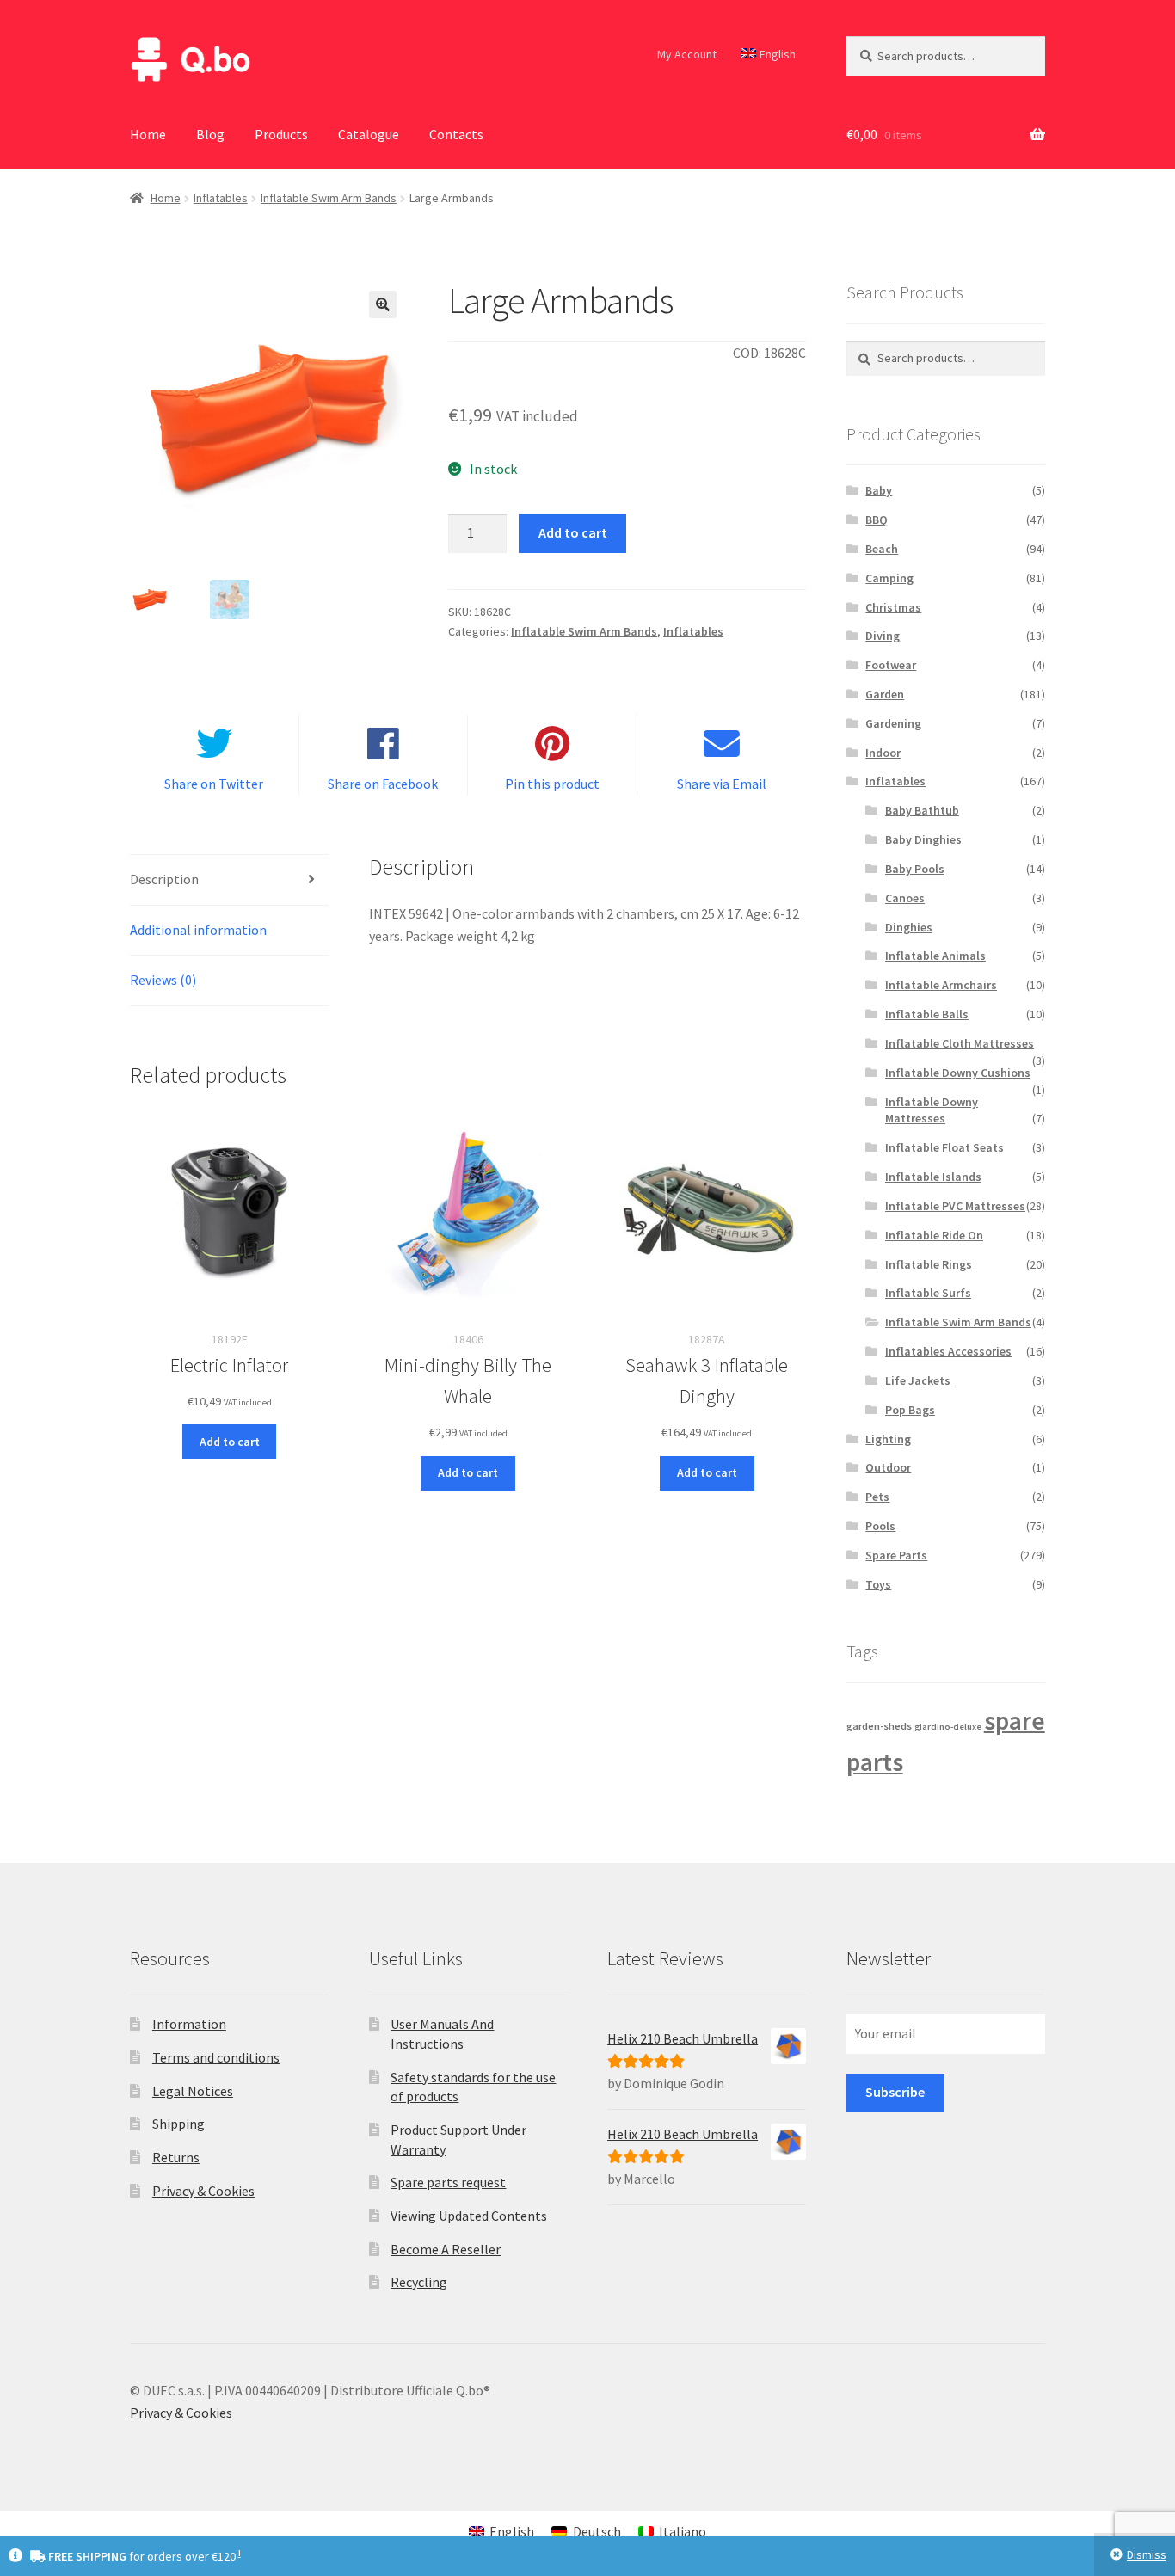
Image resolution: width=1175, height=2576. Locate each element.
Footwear (891, 665)
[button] (383, 304)
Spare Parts (896, 1555)
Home (148, 134)
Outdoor (888, 1467)
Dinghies (909, 927)
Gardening (893, 723)
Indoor (883, 753)
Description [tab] (164, 879)
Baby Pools (915, 869)
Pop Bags (910, 1410)
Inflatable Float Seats (944, 1147)
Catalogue (369, 134)
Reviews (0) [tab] (163, 980)
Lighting (888, 1439)
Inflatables (221, 198)
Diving (883, 636)
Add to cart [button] (230, 1442)
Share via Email (722, 784)
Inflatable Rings (929, 1264)
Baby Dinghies (923, 839)
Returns (176, 2157)
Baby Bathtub (922, 810)
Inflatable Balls (927, 1014)
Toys (878, 1584)
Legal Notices (193, 2091)
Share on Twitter (214, 784)
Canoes (905, 898)
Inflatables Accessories (948, 1351)
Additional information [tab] (198, 930)
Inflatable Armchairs (941, 985)
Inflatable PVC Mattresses (955, 1206)
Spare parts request (448, 2182)
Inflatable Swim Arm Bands (329, 198)
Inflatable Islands (933, 1177)
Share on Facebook (383, 784)
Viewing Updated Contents (469, 2216)
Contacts (456, 134)
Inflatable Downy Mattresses (932, 1110)
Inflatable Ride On (934, 1235)
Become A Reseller (446, 2249)
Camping (889, 578)
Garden (885, 694)
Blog (210, 134)
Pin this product (552, 784)
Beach (882, 549)
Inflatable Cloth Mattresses (960, 1043)
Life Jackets (918, 1380)
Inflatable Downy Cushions (958, 1073)
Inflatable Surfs (928, 1293)
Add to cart (573, 532)
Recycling (419, 2282)
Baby (879, 490)
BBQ (877, 520)
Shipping (178, 2124)
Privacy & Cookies (203, 2191)
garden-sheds (879, 1726)
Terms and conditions (216, 2057)
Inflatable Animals (935, 956)
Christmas (893, 607)
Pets (877, 1497)
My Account (687, 54)
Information (189, 2024)
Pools (880, 1526)
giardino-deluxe (948, 1727)
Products (281, 134)
